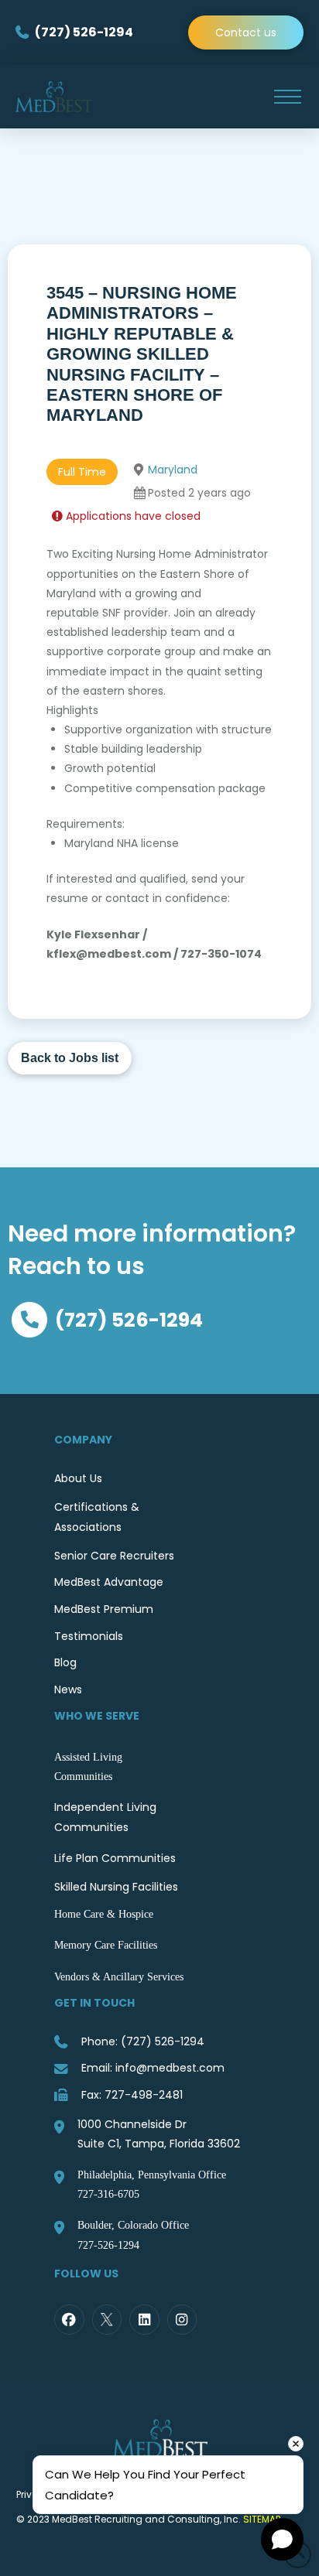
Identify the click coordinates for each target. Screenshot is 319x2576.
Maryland (173, 470)
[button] (287, 97)
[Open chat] (282, 2539)
